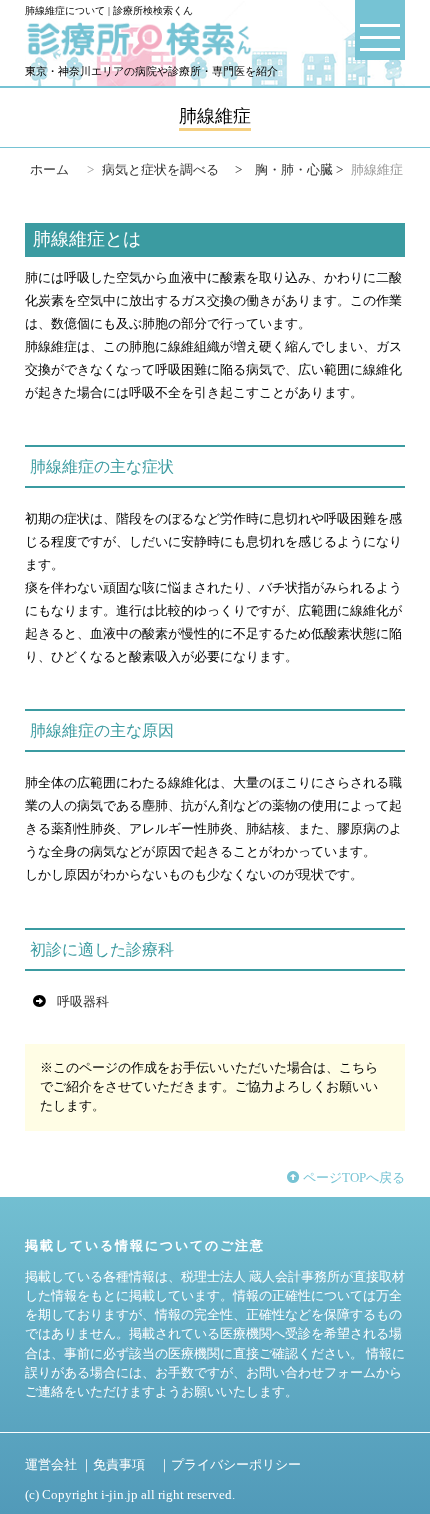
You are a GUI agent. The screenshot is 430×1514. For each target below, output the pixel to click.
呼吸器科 (83, 1002)
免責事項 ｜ (132, 1465)
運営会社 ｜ (59, 1465)
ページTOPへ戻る (352, 1178)
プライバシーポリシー (236, 1465)
